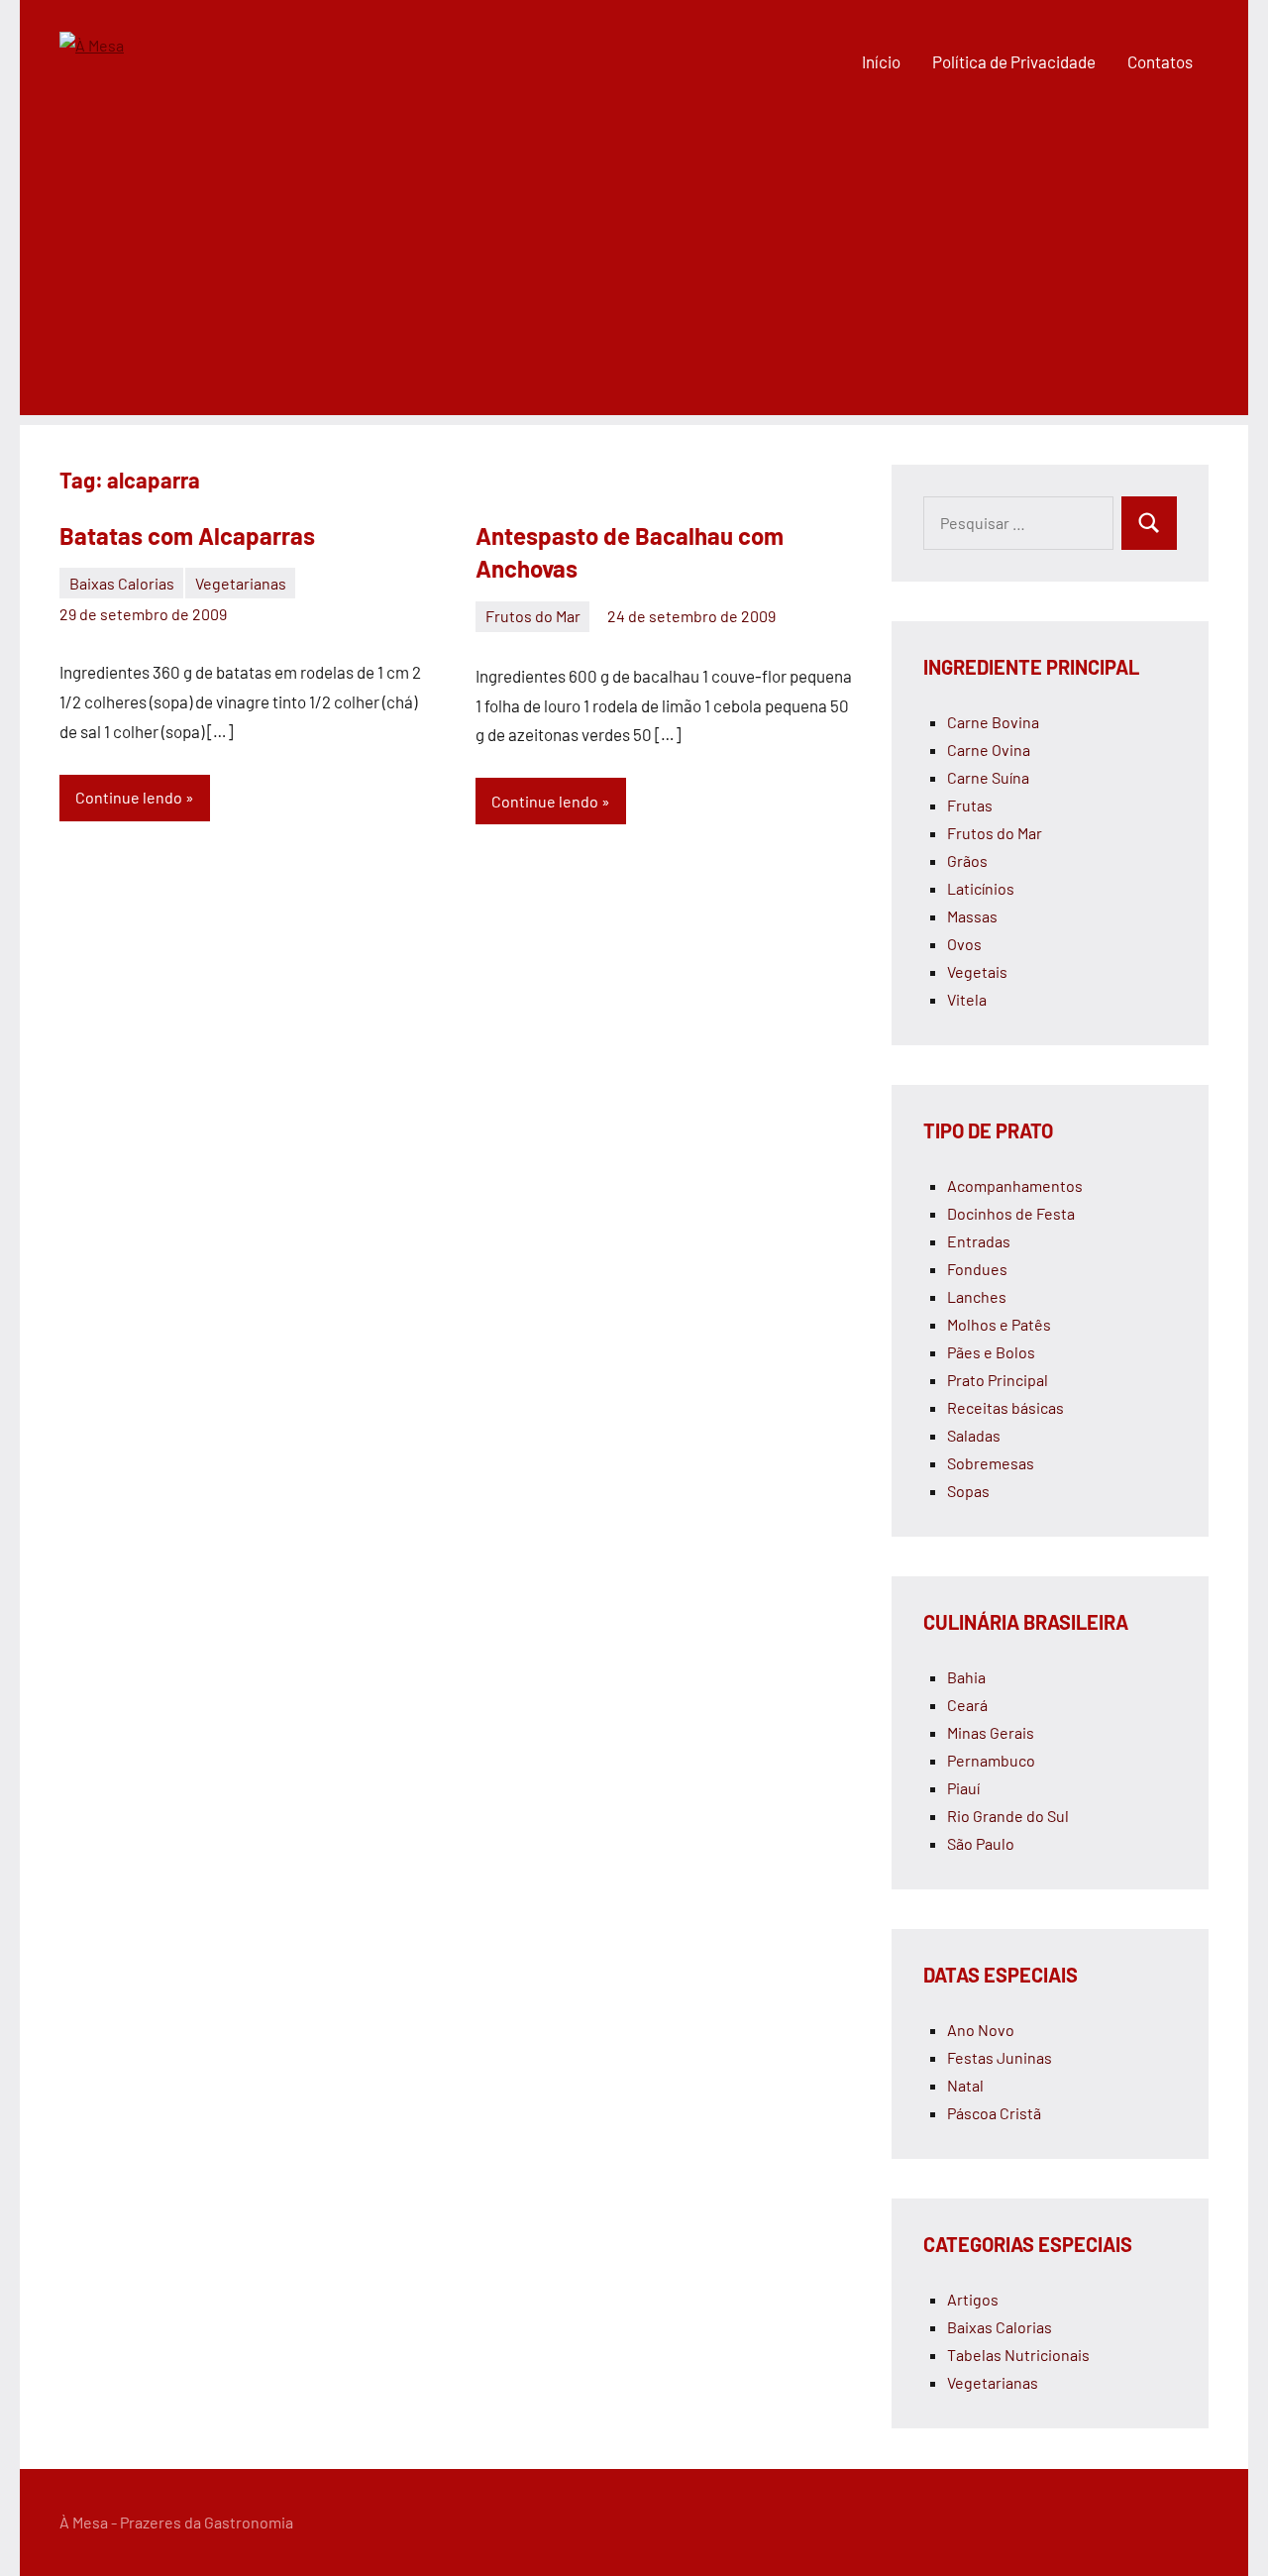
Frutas (970, 805)
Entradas (979, 1241)
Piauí (963, 1788)
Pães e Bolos (991, 1352)
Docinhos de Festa (1011, 1213)
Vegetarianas (241, 583)
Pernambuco (991, 1760)
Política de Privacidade (1014, 61)
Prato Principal (998, 1380)
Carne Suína (988, 777)
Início (881, 61)
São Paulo (981, 1843)
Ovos (964, 944)
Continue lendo (129, 797)
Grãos (967, 860)
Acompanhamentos (1015, 1185)
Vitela (967, 999)
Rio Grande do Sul (1008, 1816)
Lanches (977, 1296)
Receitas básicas (1005, 1407)
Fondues (977, 1269)
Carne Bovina (993, 722)
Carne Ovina (989, 750)
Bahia (966, 1677)
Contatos (1160, 61)
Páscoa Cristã (994, 2113)
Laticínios (981, 888)
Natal (965, 2085)
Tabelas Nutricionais (1018, 2355)
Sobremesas (991, 1463)
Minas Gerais (991, 1732)
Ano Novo (981, 2030)
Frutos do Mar (533, 616)
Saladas (974, 1435)
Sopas (968, 1491)
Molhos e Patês (999, 1324)
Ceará (967, 1705)
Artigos (973, 2299)
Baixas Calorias (122, 583)
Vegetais (977, 971)
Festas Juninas (1000, 2057)
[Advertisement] (634, 276)
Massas (972, 916)
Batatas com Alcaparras (187, 536)
